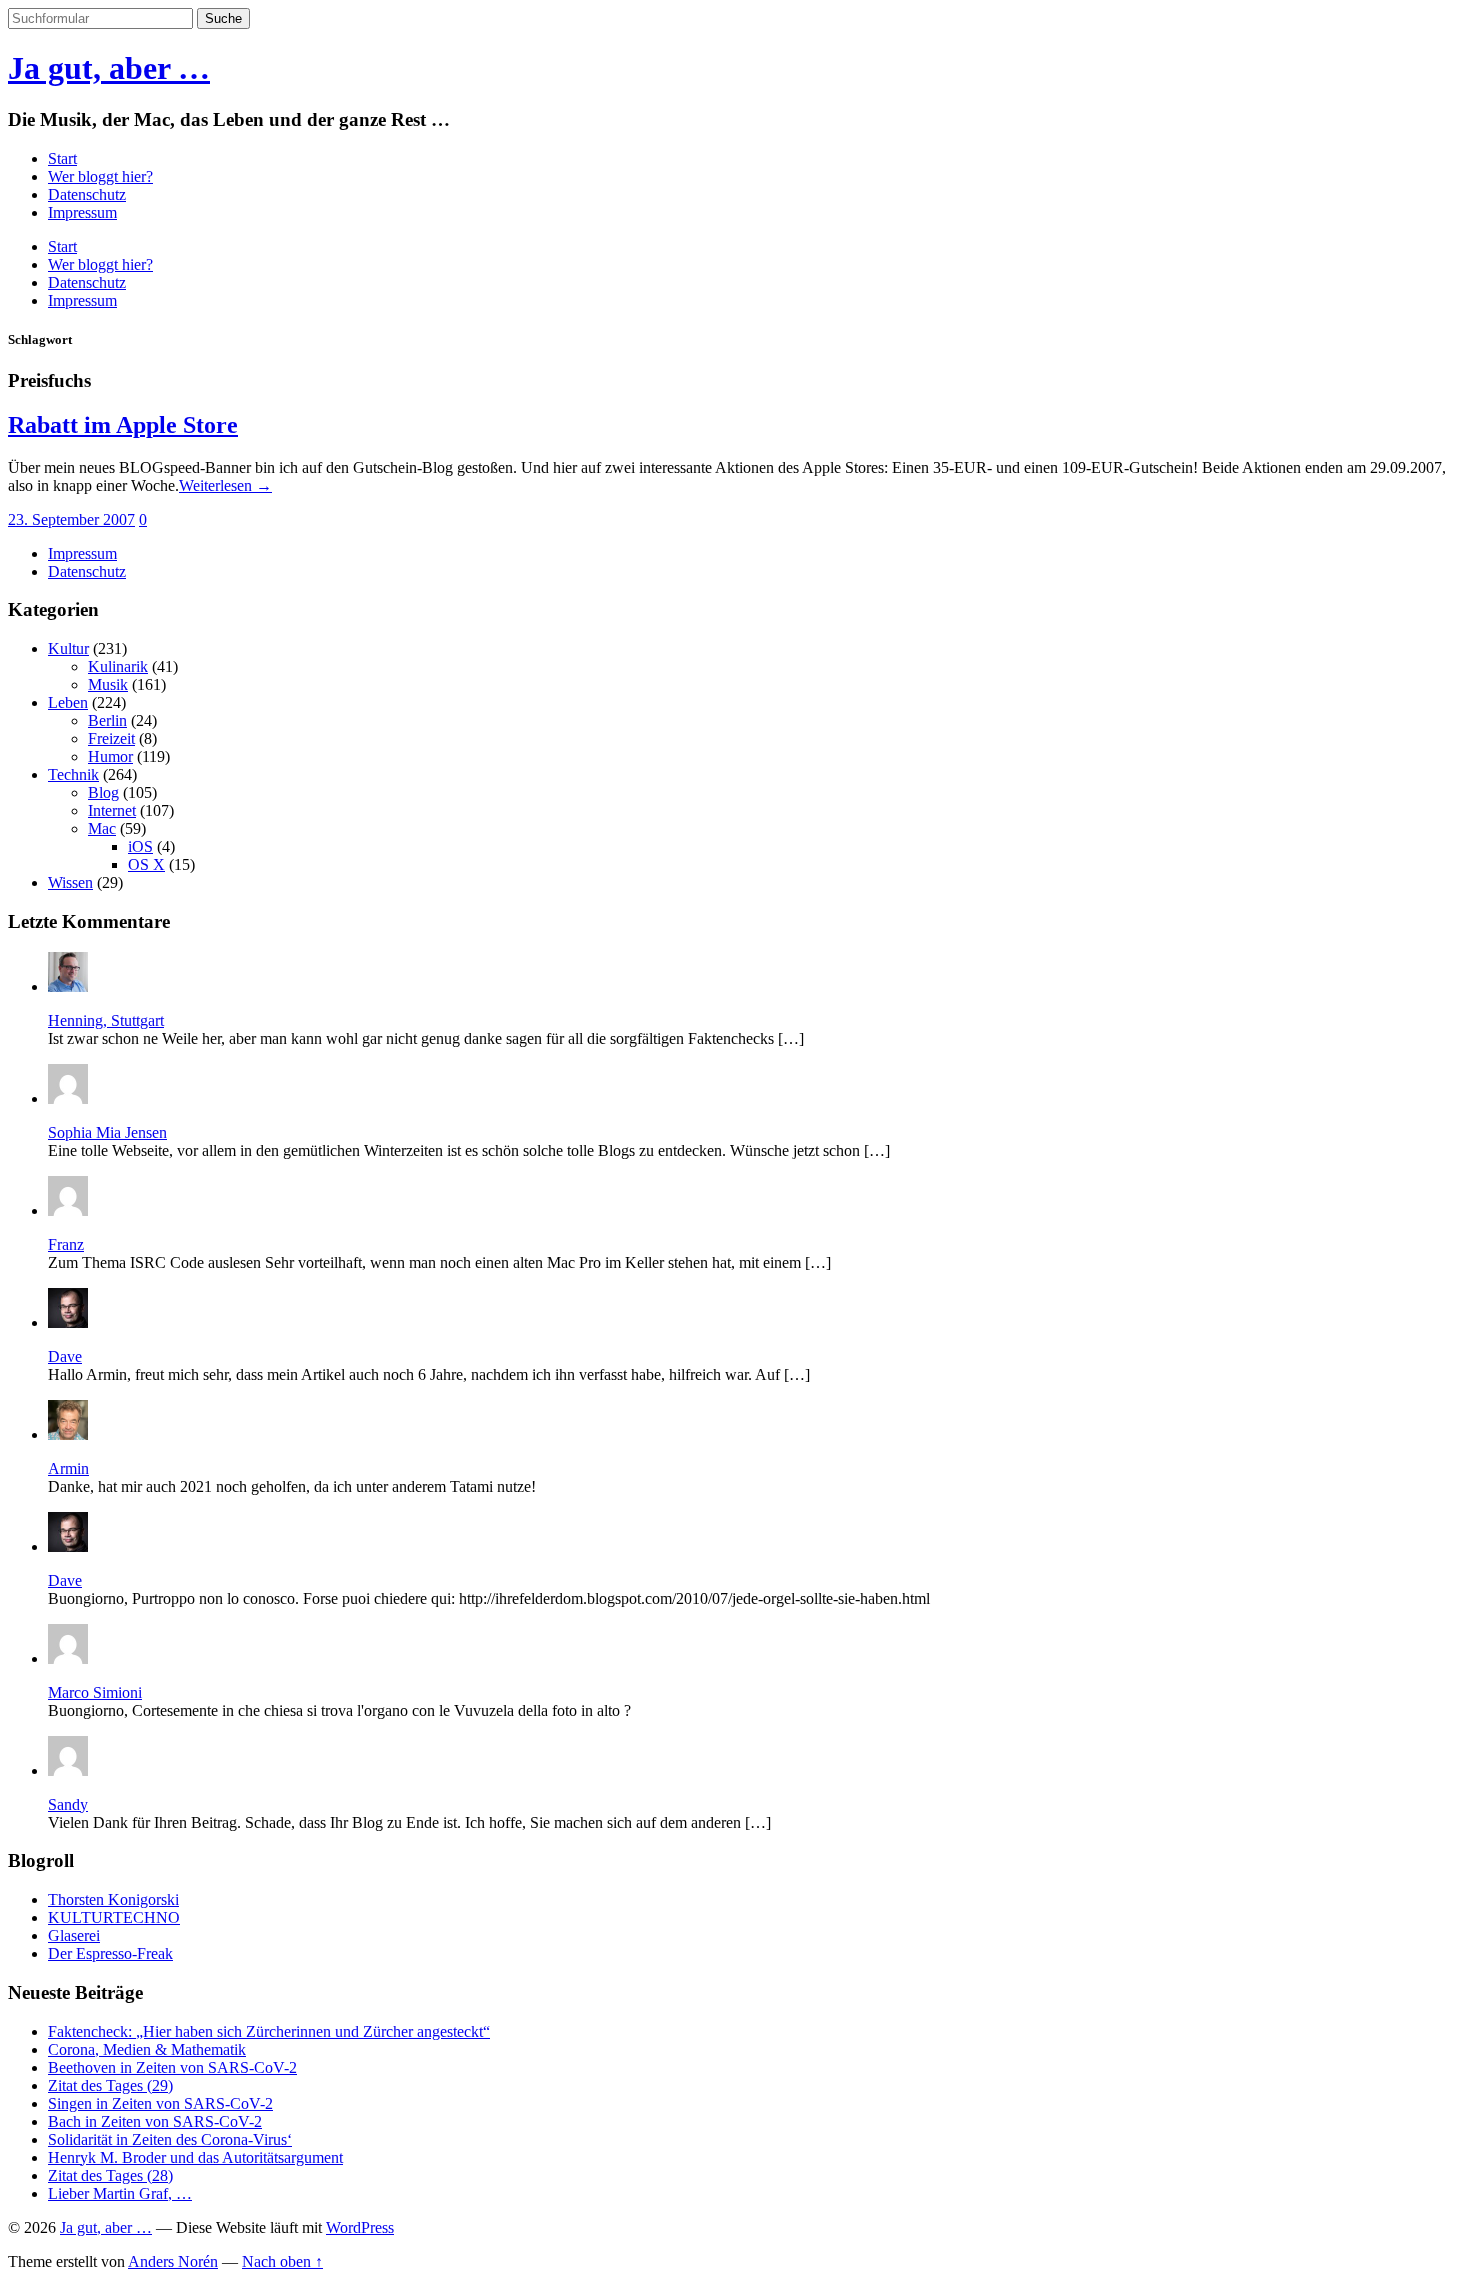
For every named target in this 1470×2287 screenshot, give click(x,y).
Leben (68, 702)
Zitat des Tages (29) (110, 2085)
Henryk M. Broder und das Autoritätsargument (195, 2157)
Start (62, 158)
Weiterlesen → (225, 485)
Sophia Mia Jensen (107, 1132)
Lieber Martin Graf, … (120, 2193)
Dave (65, 1356)
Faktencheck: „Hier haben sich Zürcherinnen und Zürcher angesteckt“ (269, 2031)
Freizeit (111, 738)
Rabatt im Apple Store (123, 425)
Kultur (68, 648)
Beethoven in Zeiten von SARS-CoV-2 (172, 2067)
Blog (103, 792)
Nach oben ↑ (282, 2261)
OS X (146, 864)
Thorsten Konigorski (113, 1899)
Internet (112, 810)
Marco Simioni (95, 1692)
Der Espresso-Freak (110, 1953)
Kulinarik (118, 666)
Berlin (107, 720)
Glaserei (74, 1935)
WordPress (360, 2227)
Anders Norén (173, 2261)
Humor (110, 756)
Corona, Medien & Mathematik (147, 2049)
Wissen (70, 882)
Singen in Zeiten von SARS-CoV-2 (160, 2103)
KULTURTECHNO (114, 1917)
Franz (66, 1244)
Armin (68, 1468)
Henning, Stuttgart (106, 1020)
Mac (102, 828)
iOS (140, 846)
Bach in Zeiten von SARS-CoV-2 (155, 2121)
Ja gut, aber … (109, 68)
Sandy (68, 1804)
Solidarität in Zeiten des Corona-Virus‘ (170, 2139)
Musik (108, 684)
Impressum (82, 212)
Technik (73, 774)
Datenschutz (87, 194)
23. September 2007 (71, 519)
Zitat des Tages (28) (110, 2175)
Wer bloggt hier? (100, 176)
